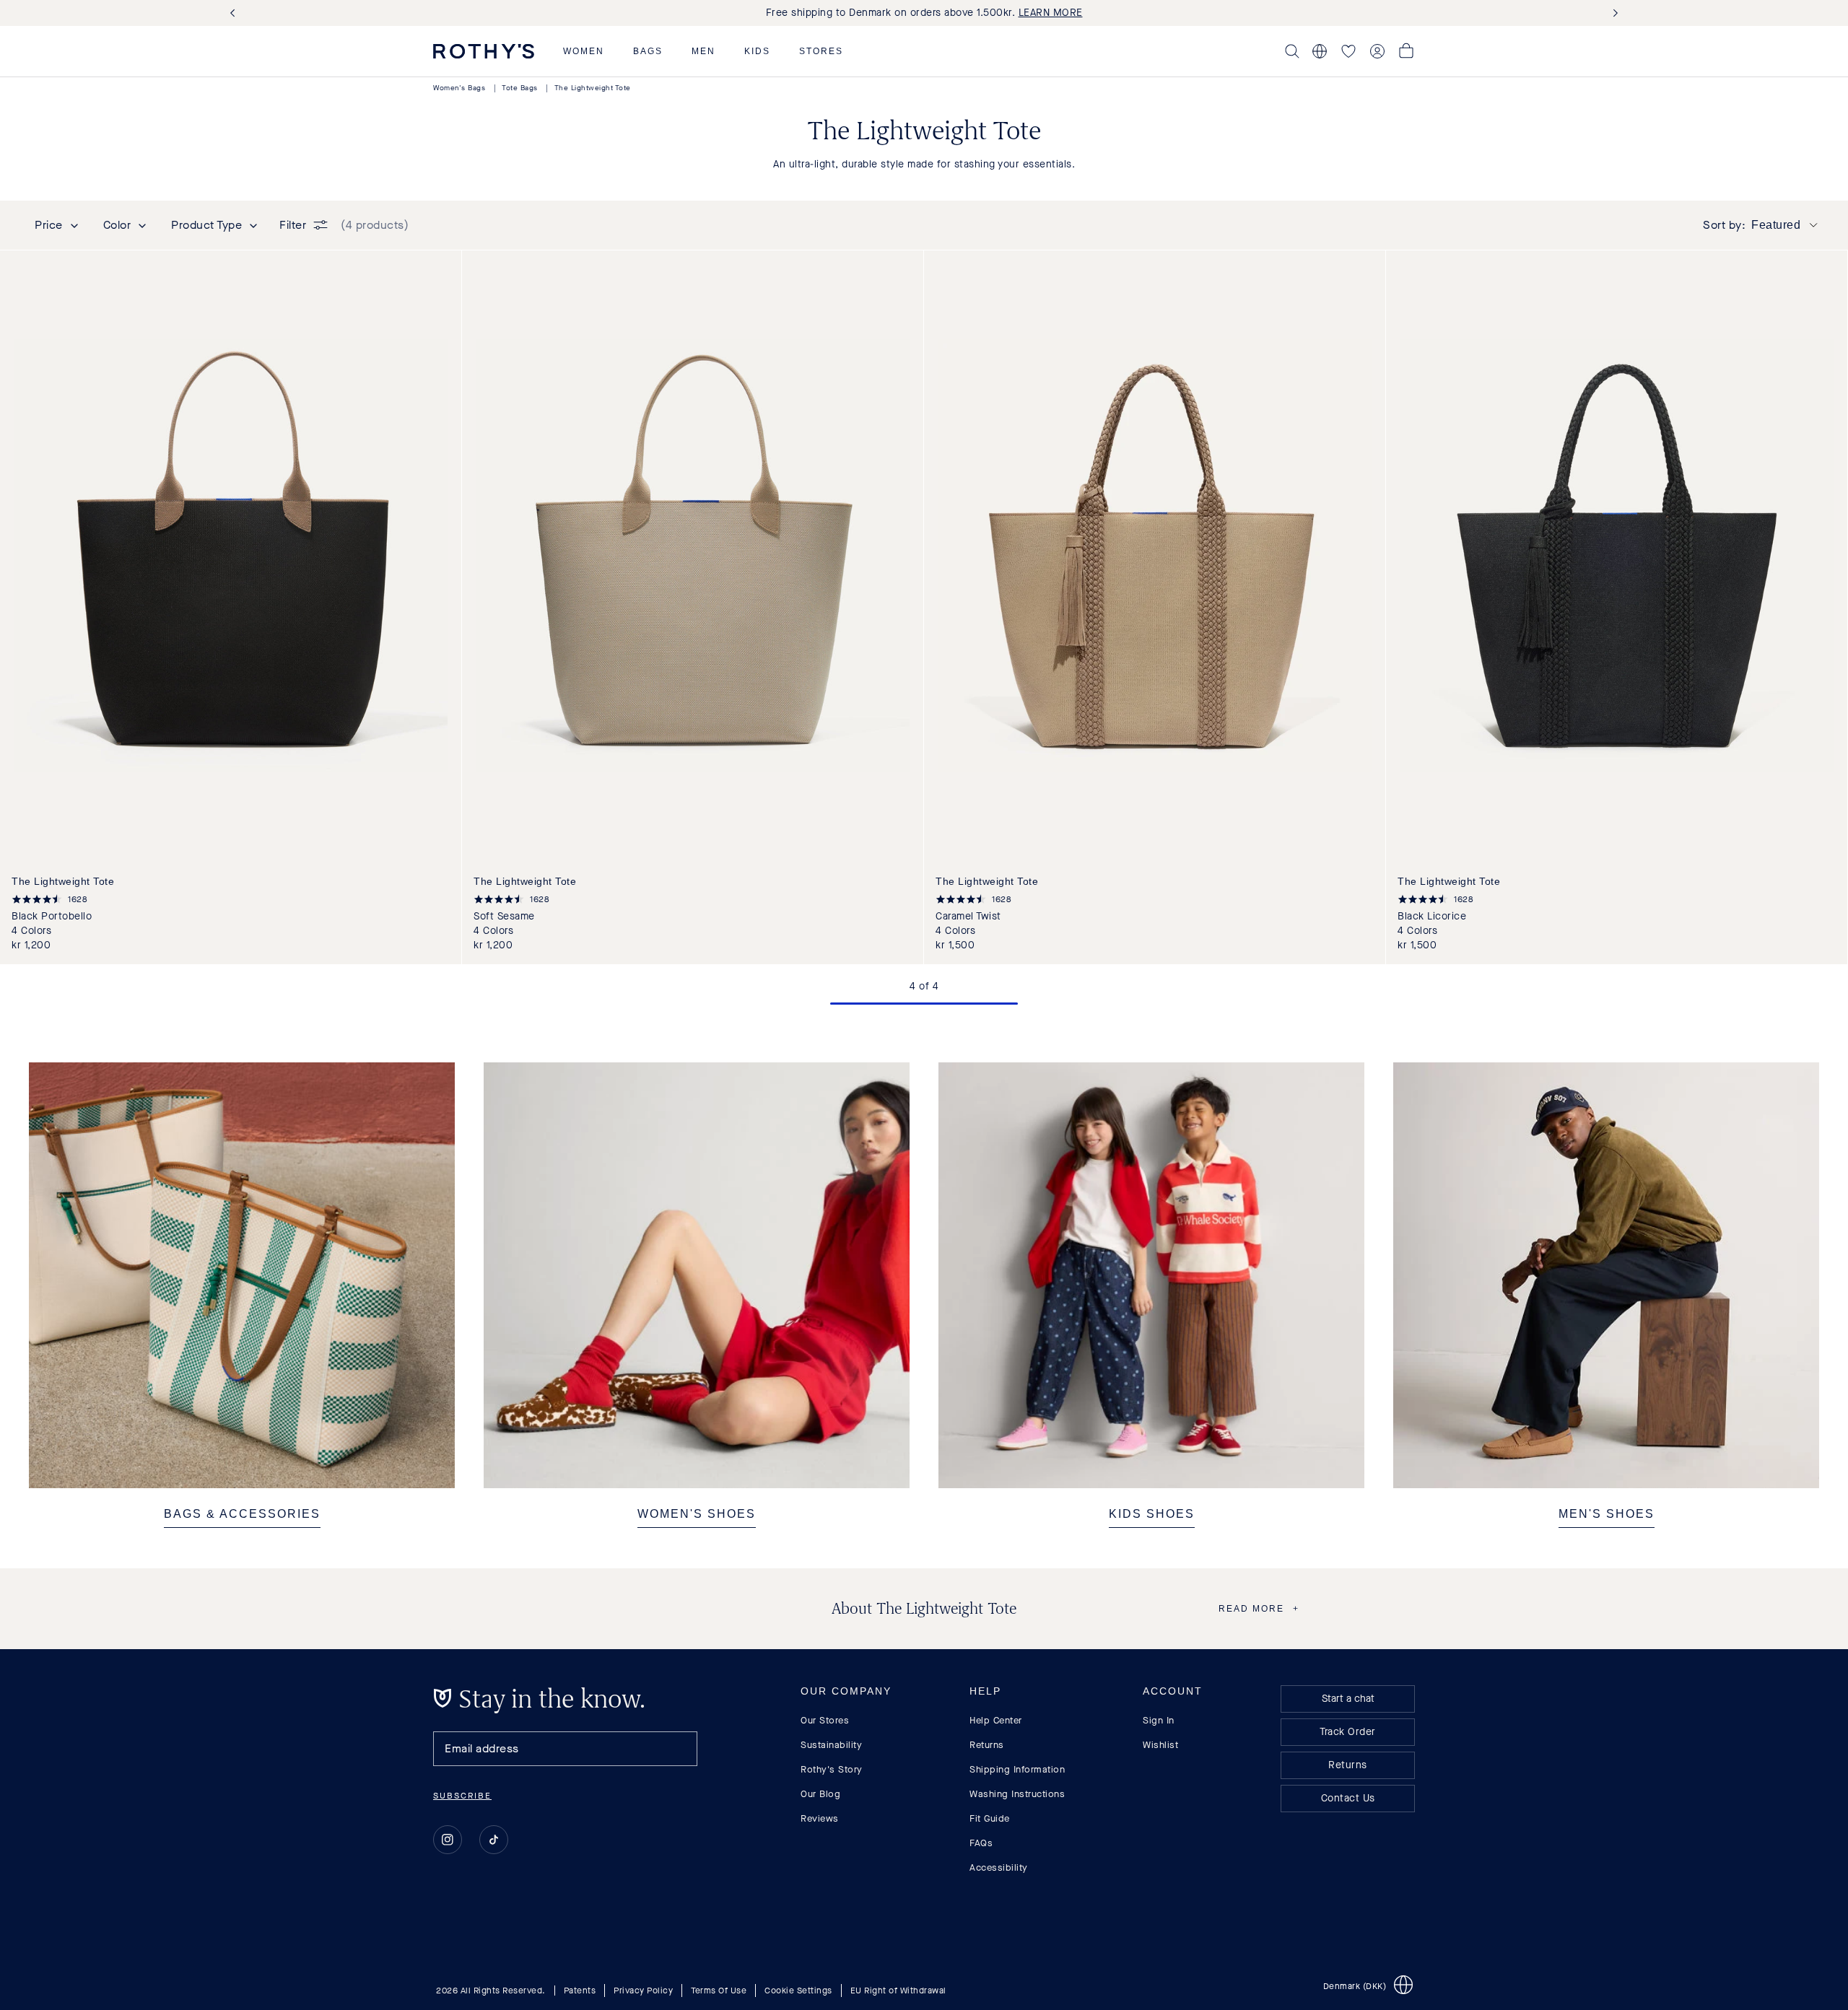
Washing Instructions (1017, 1794)
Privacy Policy (643, 1991)
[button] (584, 51)
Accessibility (999, 1867)
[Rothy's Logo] (484, 51)
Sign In (1159, 1720)
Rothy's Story (832, 1769)
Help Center (996, 1720)
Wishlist (1160, 1745)
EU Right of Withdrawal (898, 1991)
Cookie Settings (798, 1991)
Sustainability (831, 1745)
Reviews (820, 1818)
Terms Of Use (719, 1991)
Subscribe (462, 1796)
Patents (580, 1991)
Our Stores (825, 1720)
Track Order (1348, 1732)
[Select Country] (1320, 51)
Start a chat (1348, 1699)
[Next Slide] (1613, 13)
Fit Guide (990, 1818)
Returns (987, 1745)
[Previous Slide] (235, 13)
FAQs (981, 1843)
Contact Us (1348, 1798)
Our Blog (820, 1794)
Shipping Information (1017, 1769)
